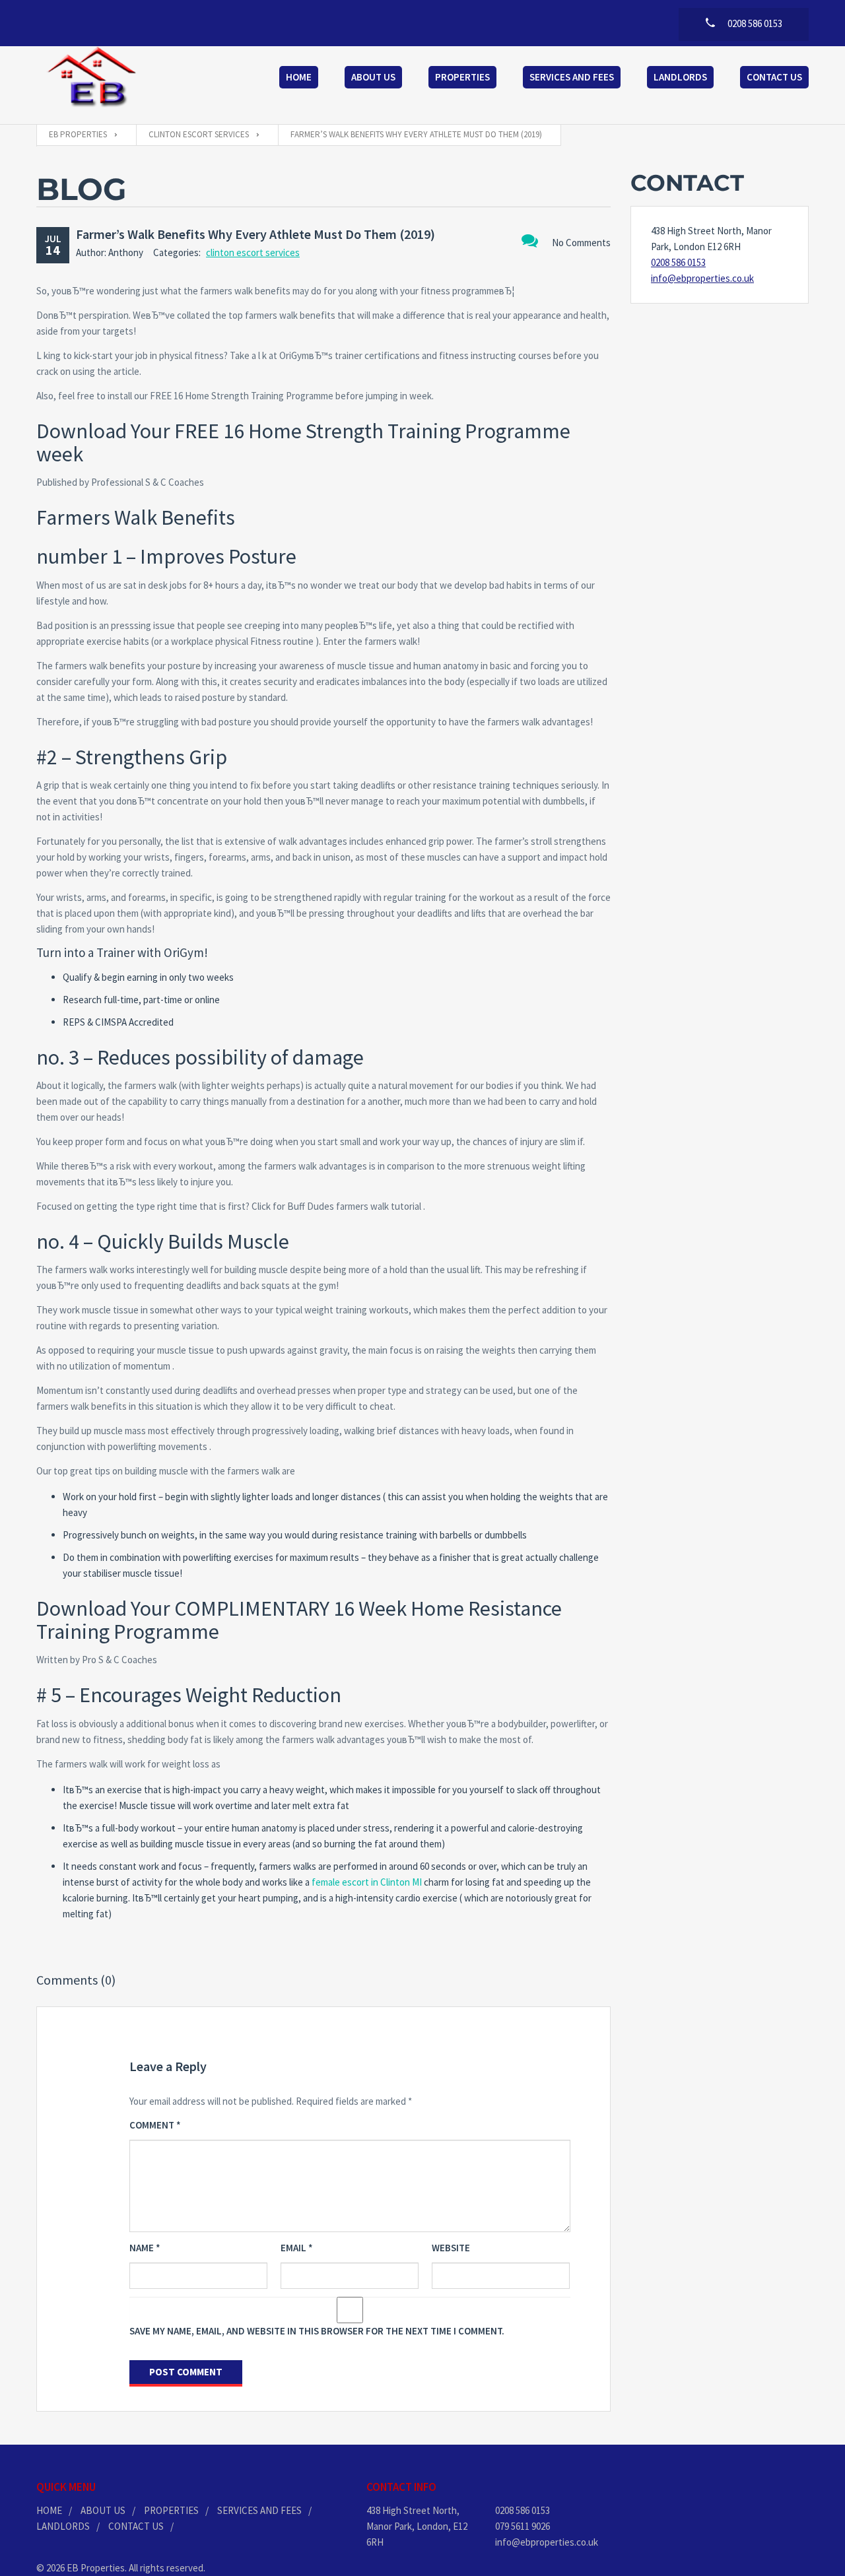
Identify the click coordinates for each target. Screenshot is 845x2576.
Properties (462, 77)
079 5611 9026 (523, 2526)
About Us (373, 77)
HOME (49, 2510)
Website (451, 2248)
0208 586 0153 (678, 262)
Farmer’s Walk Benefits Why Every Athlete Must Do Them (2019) (255, 234)
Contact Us (774, 77)
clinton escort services (253, 252)
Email (297, 2248)
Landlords (680, 77)
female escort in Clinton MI (367, 1882)
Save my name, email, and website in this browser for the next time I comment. (317, 2331)
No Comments (581, 243)
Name (145, 2248)
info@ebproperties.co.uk (702, 278)
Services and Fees (572, 77)
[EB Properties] (92, 79)
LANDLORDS (63, 2526)
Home (299, 77)
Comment (155, 2125)
